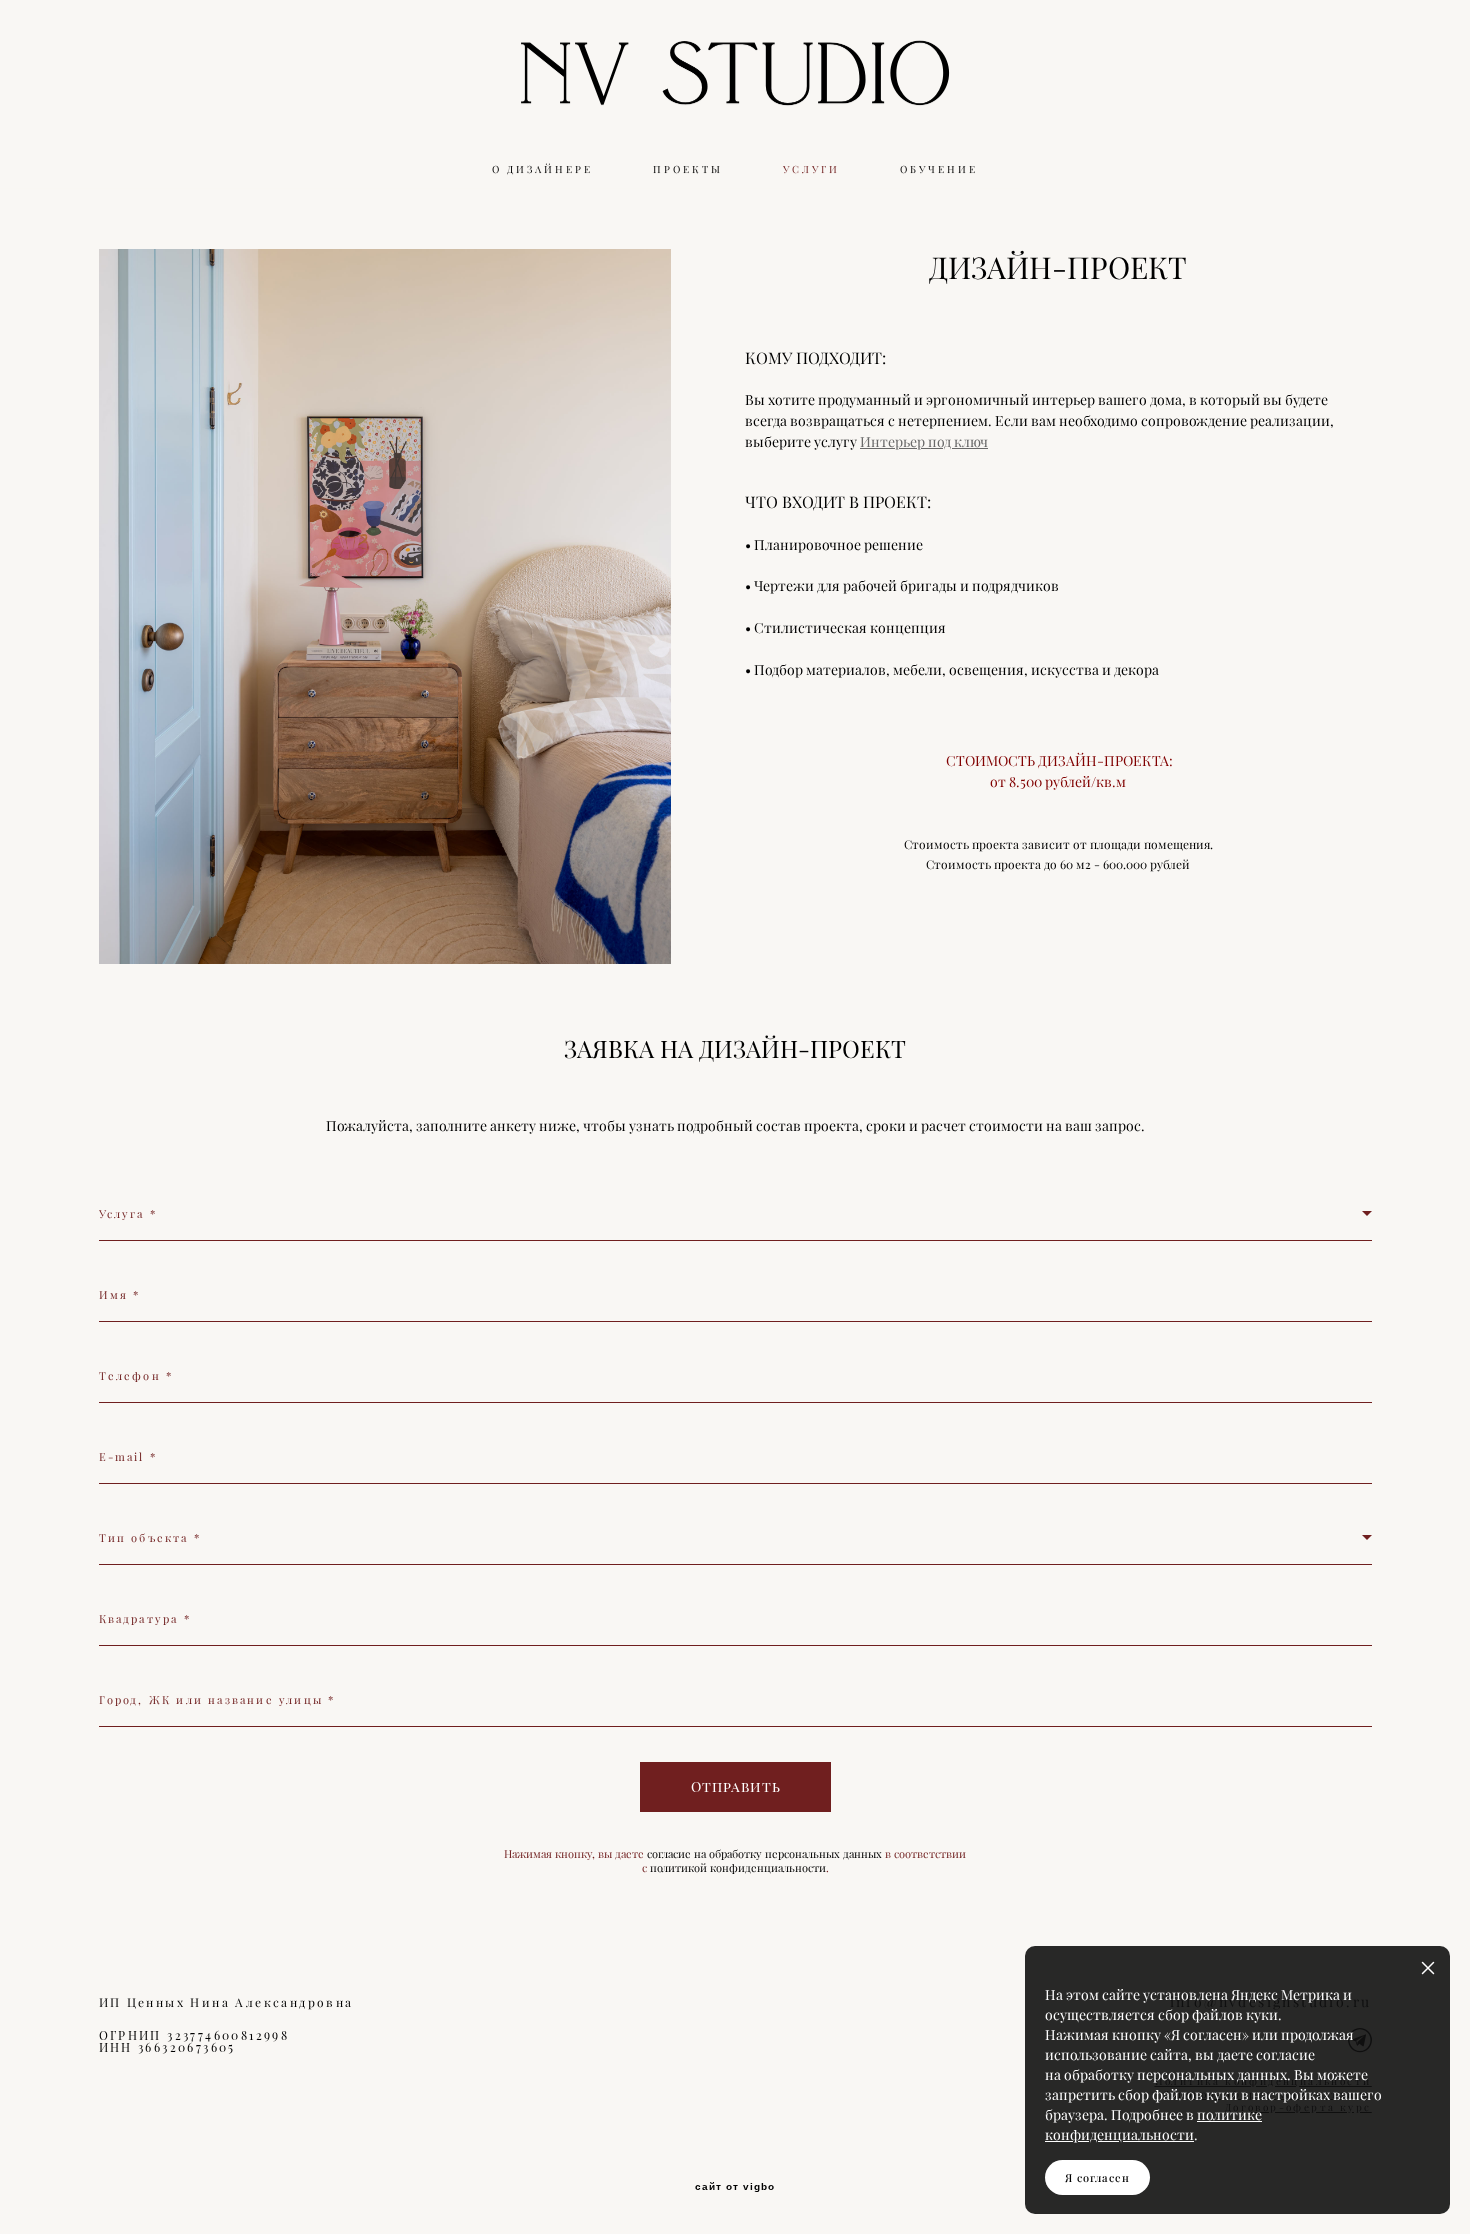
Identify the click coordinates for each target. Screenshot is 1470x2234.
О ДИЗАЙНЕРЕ (542, 169)
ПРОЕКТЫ (688, 169)
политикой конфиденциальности (738, 1868)
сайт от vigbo (735, 2187)
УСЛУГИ (811, 169)
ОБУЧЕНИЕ (939, 169)
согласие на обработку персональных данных (764, 1854)
